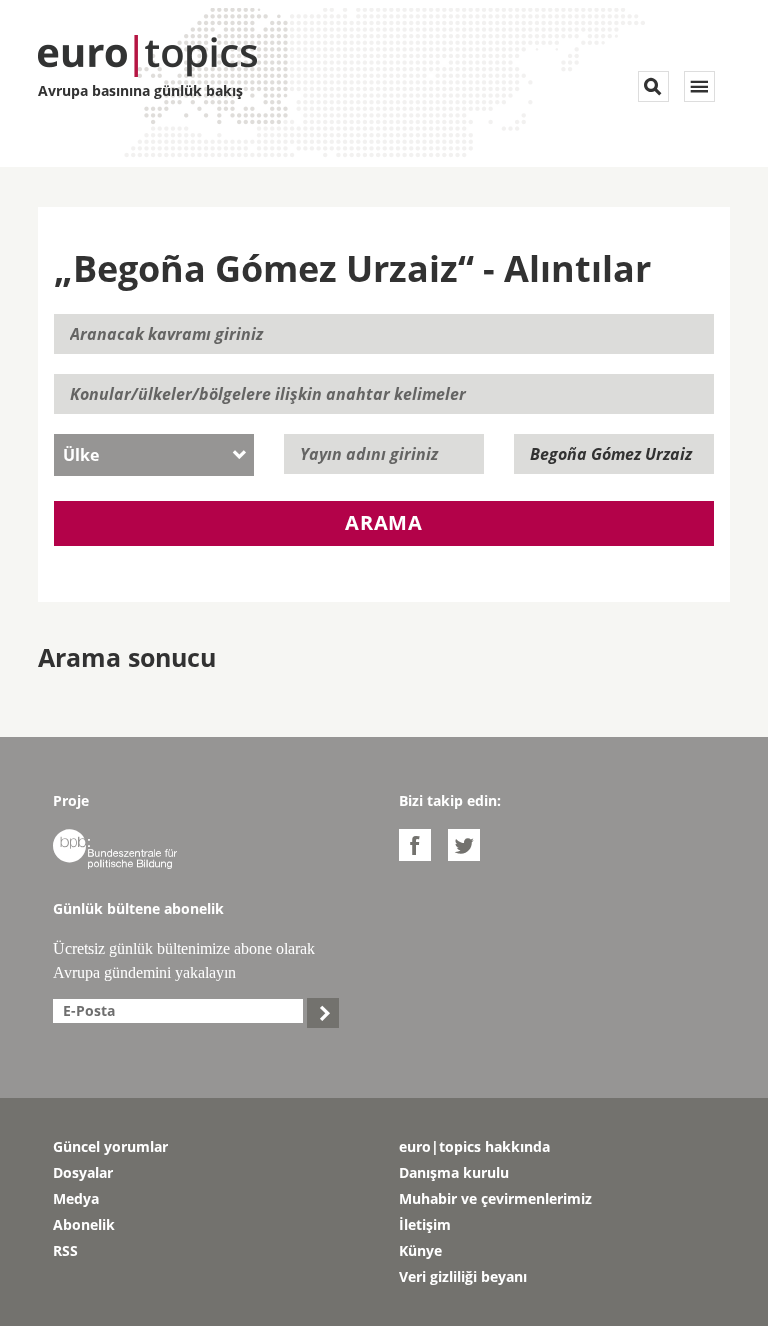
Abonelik (84, 1224)
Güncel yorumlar (110, 1146)
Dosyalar (83, 1172)
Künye (420, 1250)
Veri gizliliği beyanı (463, 1276)
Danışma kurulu (454, 1172)
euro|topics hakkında (474, 1146)
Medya (76, 1198)
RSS (65, 1250)
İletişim (425, 1224)
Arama (384, 522)
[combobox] (154, 455)
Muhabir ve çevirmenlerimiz (495, 1198)
